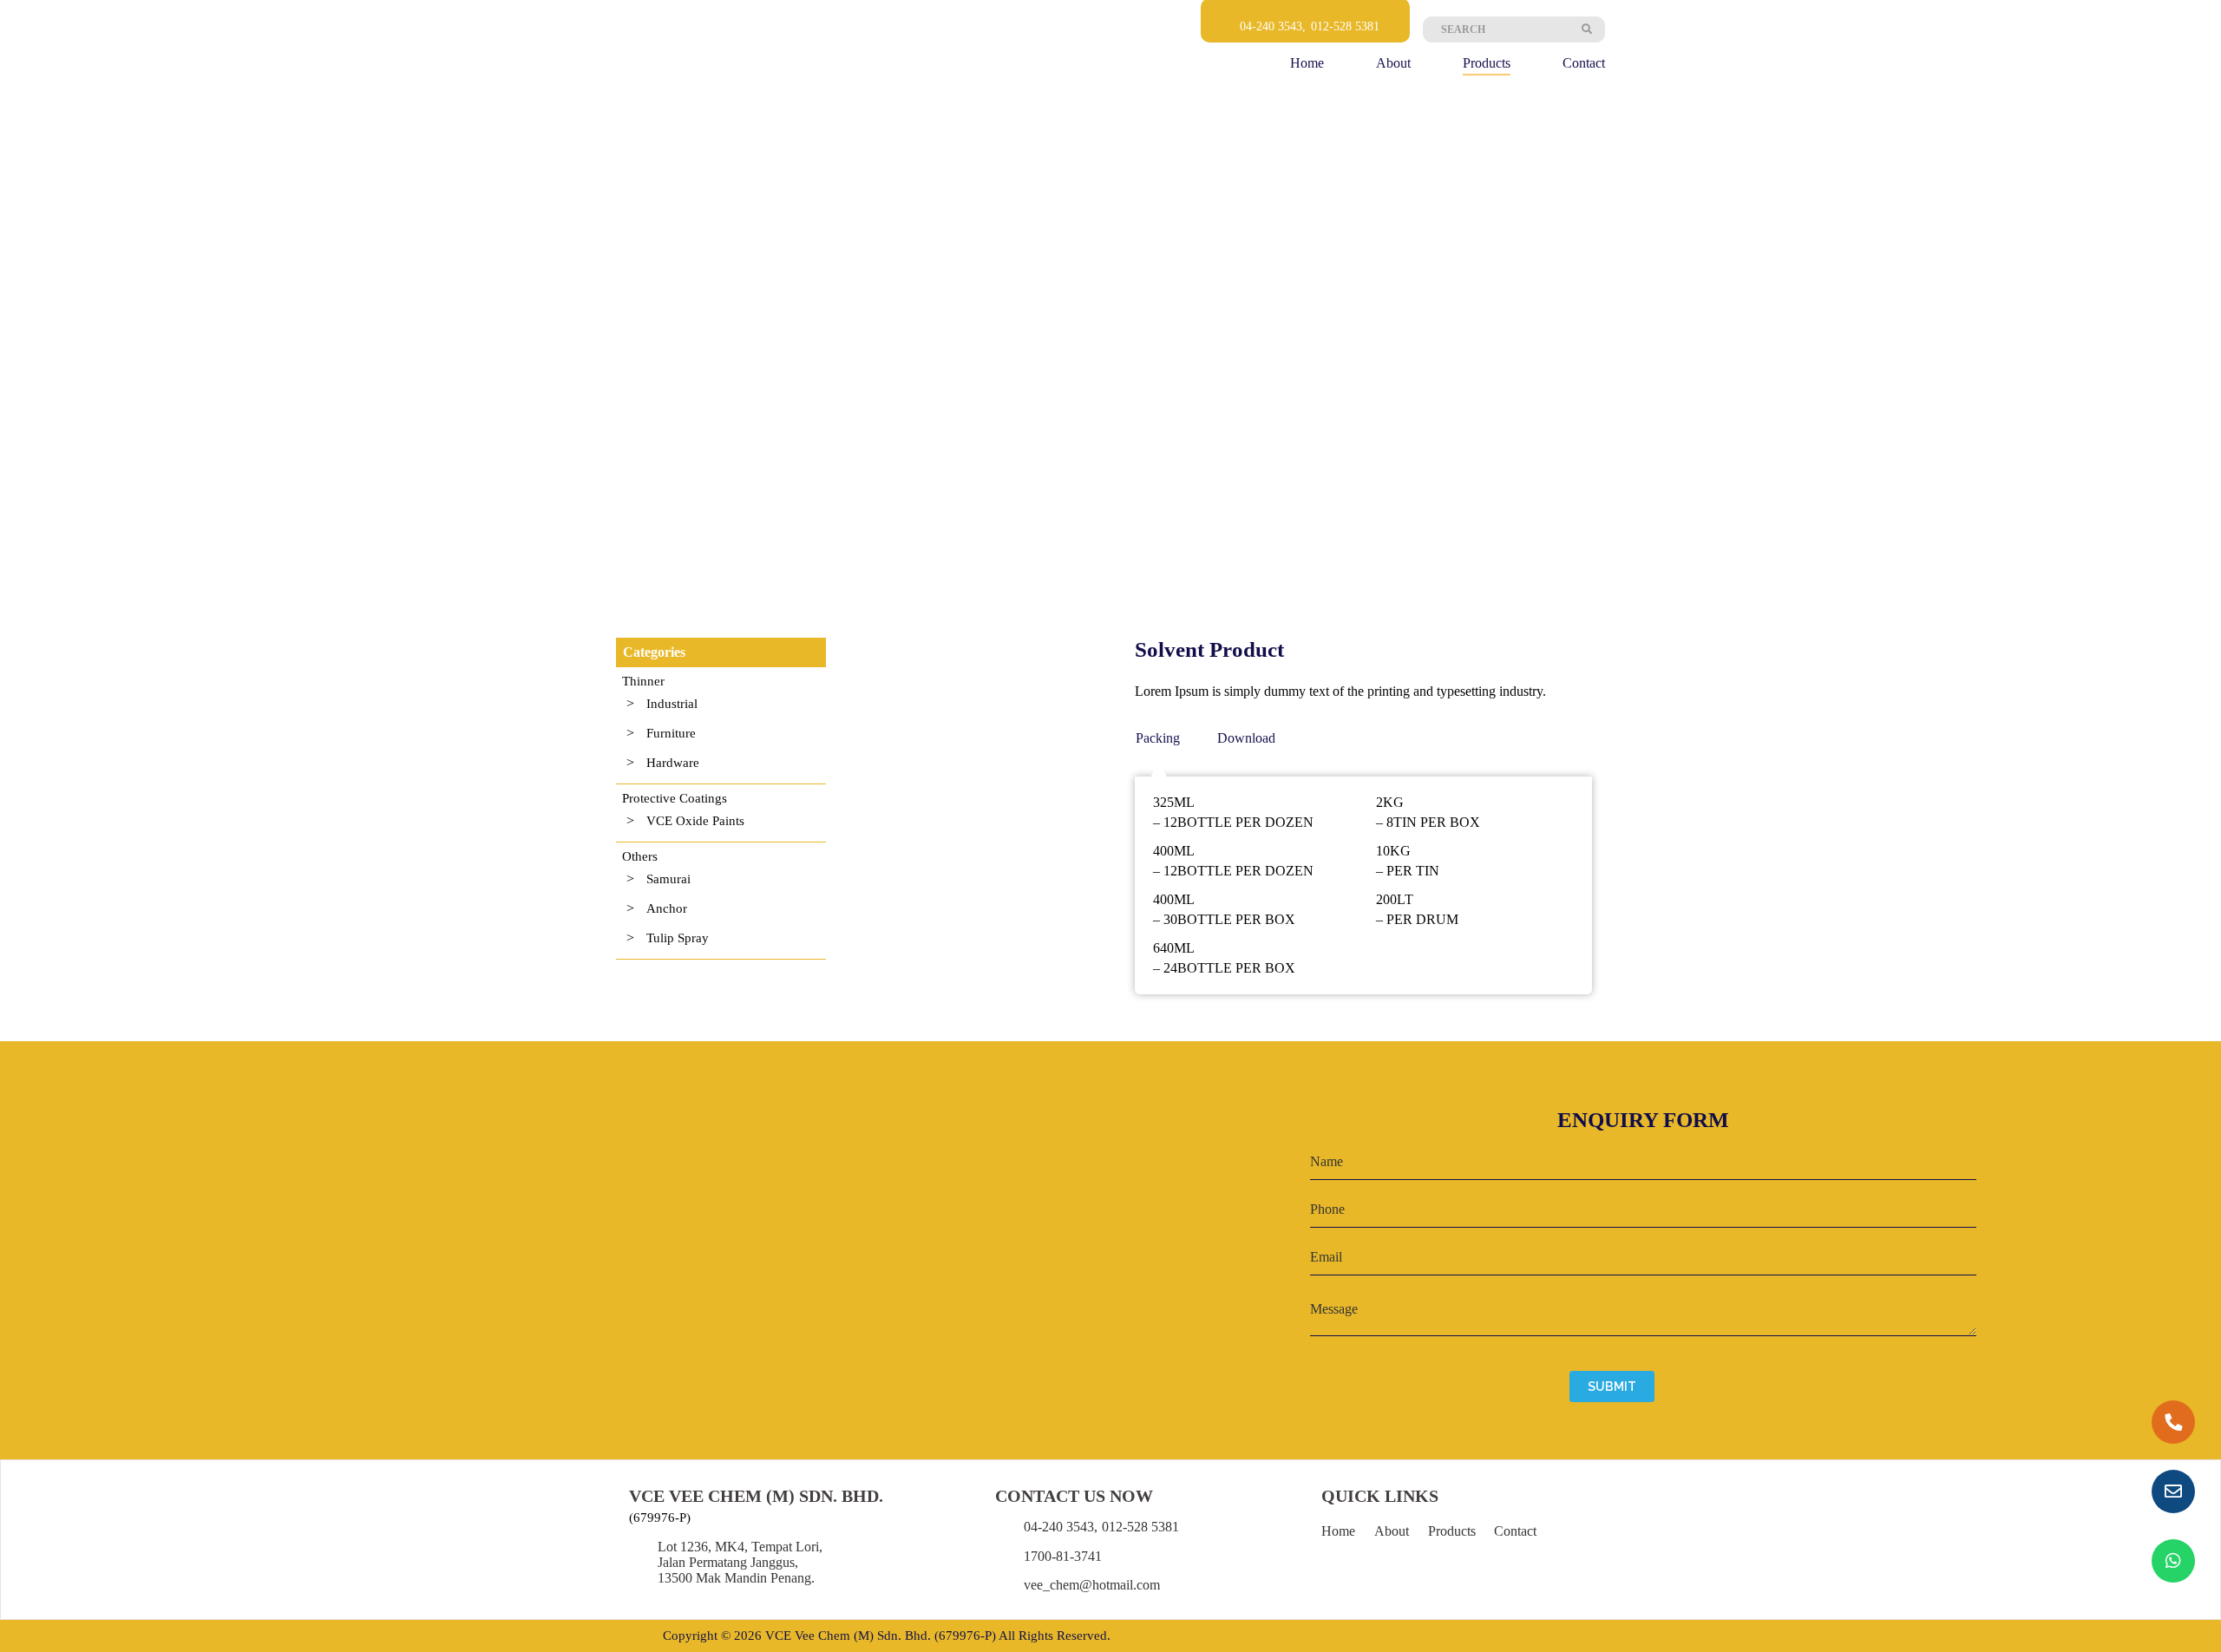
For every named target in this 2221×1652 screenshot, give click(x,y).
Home (1307, 63)
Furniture (671, 733)
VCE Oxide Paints (695, 821)
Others (640, 856)
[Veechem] (678, 51)
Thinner (643, 681)
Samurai (668, 879)
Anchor (667, 908)
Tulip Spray (678, 938)
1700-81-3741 (1063, 1556)
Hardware (673, 763)
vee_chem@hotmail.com (1092, 1585)
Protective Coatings (675, 798)
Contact (1584, 63)
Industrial (672, 704)
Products (1487, 63)
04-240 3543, (1273, 26)
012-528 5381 (1345, 26)
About (1393, 63)
